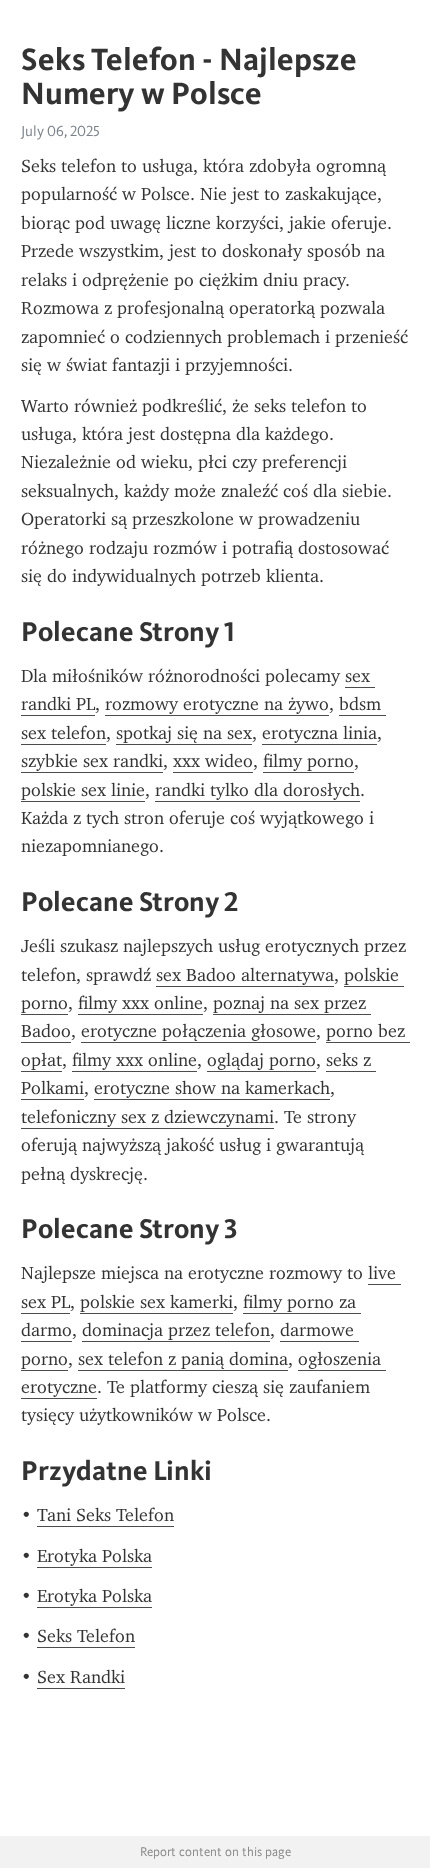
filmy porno (308, 761)
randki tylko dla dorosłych (257, 790)
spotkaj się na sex (184, 733)
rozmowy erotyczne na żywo (217, 704)
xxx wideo (213, 761)
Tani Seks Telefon (105, 1515)
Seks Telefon (86, 1636)
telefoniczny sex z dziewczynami (147, 1117)
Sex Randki (81, 1677)
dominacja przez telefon (176, 1330)
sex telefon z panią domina (183, 1359)
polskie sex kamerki (156, 1302)
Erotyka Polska (94, 1556)
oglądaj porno (261, 1060)
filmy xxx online (140, 1003)
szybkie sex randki (92, 761)
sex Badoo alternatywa (245, 975)
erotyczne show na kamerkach (212, 1088)
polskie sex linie (83, 790)
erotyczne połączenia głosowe (198, 1031)
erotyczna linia (319, 733)
